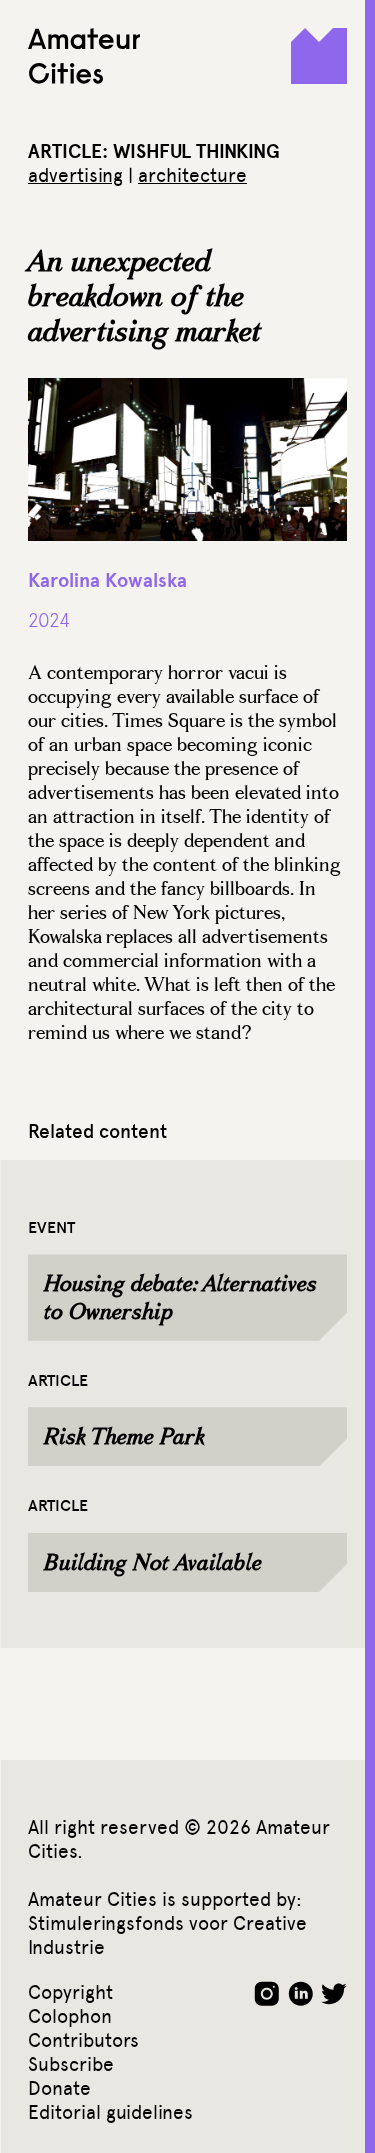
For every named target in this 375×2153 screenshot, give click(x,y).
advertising (75, 175)
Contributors (83, 2040)
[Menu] (319, 56)
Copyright (70, 1992)
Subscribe (71, 2064)
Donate (59, 2088)
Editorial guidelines (110, 2112)
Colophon (70, 2016)
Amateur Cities (84, 56)
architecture (192, 175)
